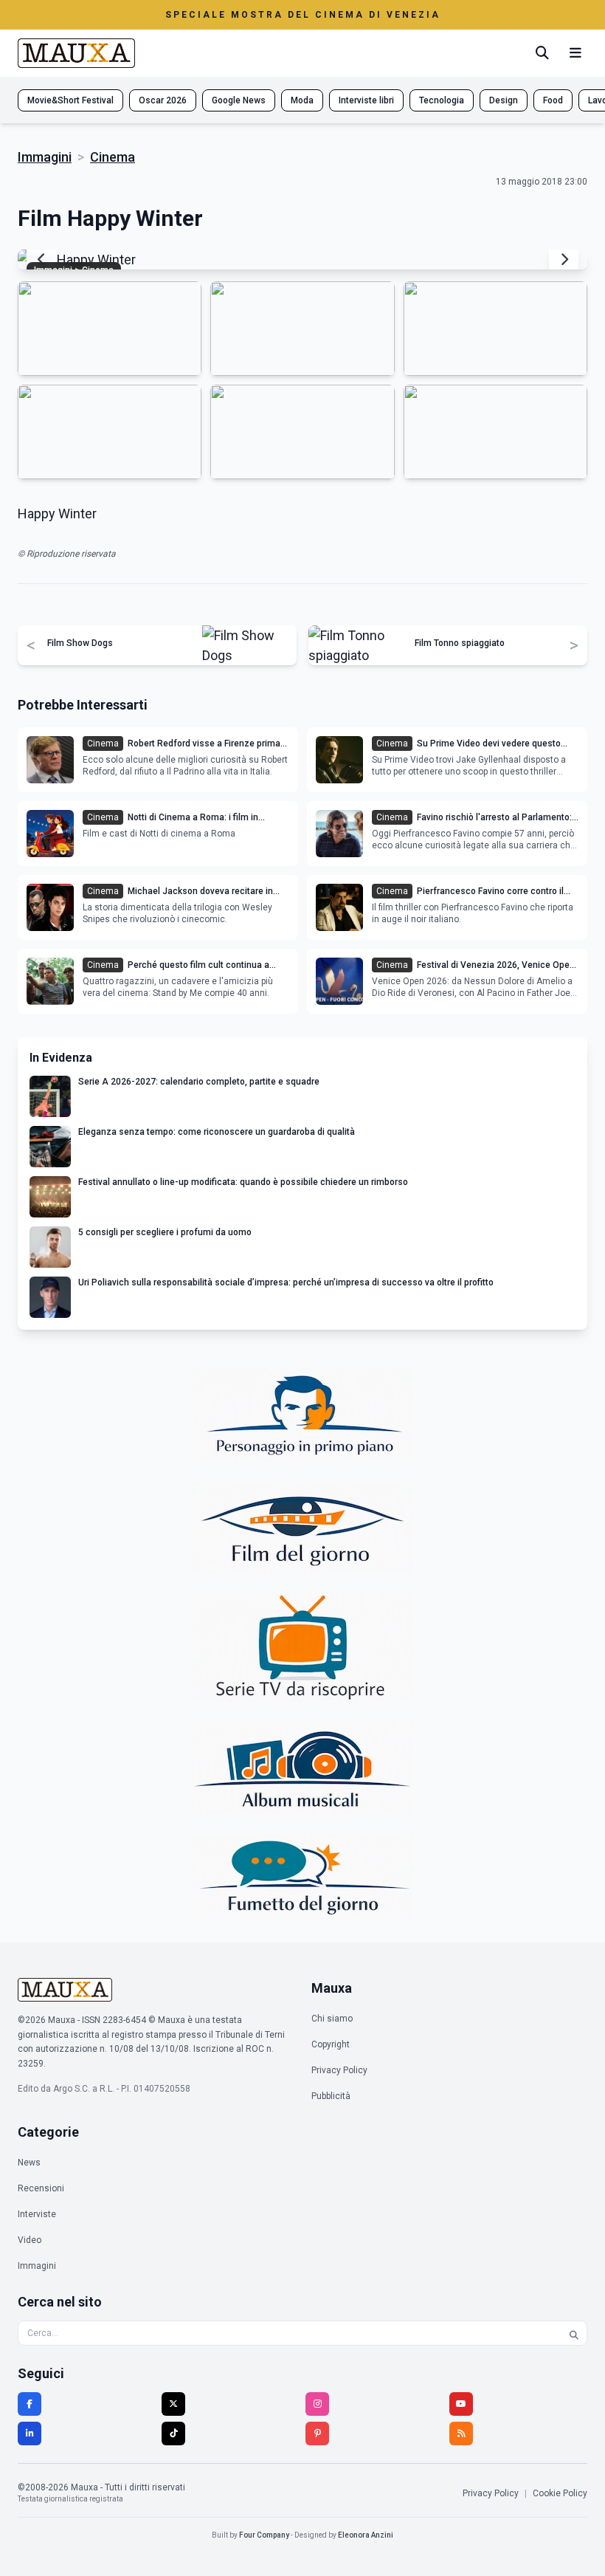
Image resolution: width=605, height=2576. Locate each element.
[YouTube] (461, 2404)
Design (504, 100)
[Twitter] (173, 2404)
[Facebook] (30, 2404)
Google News (239, 100)
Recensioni (41, 2188)
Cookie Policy (560, 2493)
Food (553, 100)
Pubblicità (331, 2096)
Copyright (331, 2044)
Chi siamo (332, 2019)
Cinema (113, 157)
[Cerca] (542, 53)
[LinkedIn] (30, 2434)
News (29, 2163)
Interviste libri (366, 100)
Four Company (264, 2535)
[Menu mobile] (575, 53)
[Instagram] (317, 2404)
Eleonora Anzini (366, 2535)
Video (30, 2240)
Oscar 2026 (163, 100)
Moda (302, 100)
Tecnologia (442, 100)
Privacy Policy (339, 2070)
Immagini (45, 157)
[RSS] (461, 2434)
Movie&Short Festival (70, 100)
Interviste (37, 2214)
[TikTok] (173, 2434)
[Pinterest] (317, 2434)
